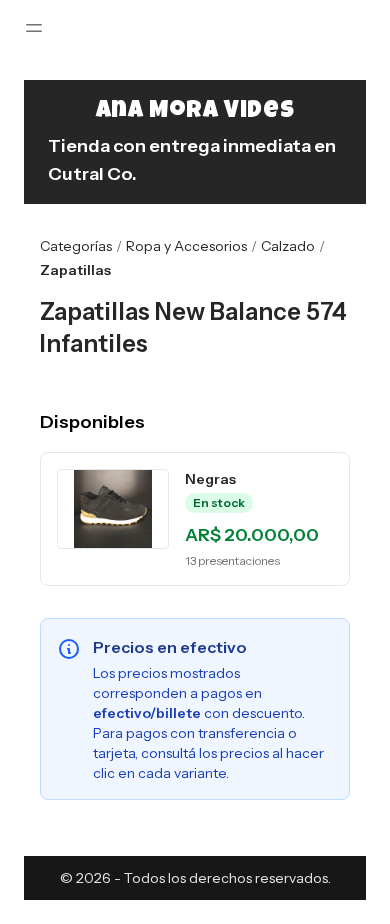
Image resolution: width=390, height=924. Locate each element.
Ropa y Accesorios (186, 246)
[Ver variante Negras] (113, 509)
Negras (210, 479)
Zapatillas (75, 270)
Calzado (288, 246)
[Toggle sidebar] (34, 28)
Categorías (76, 246)
